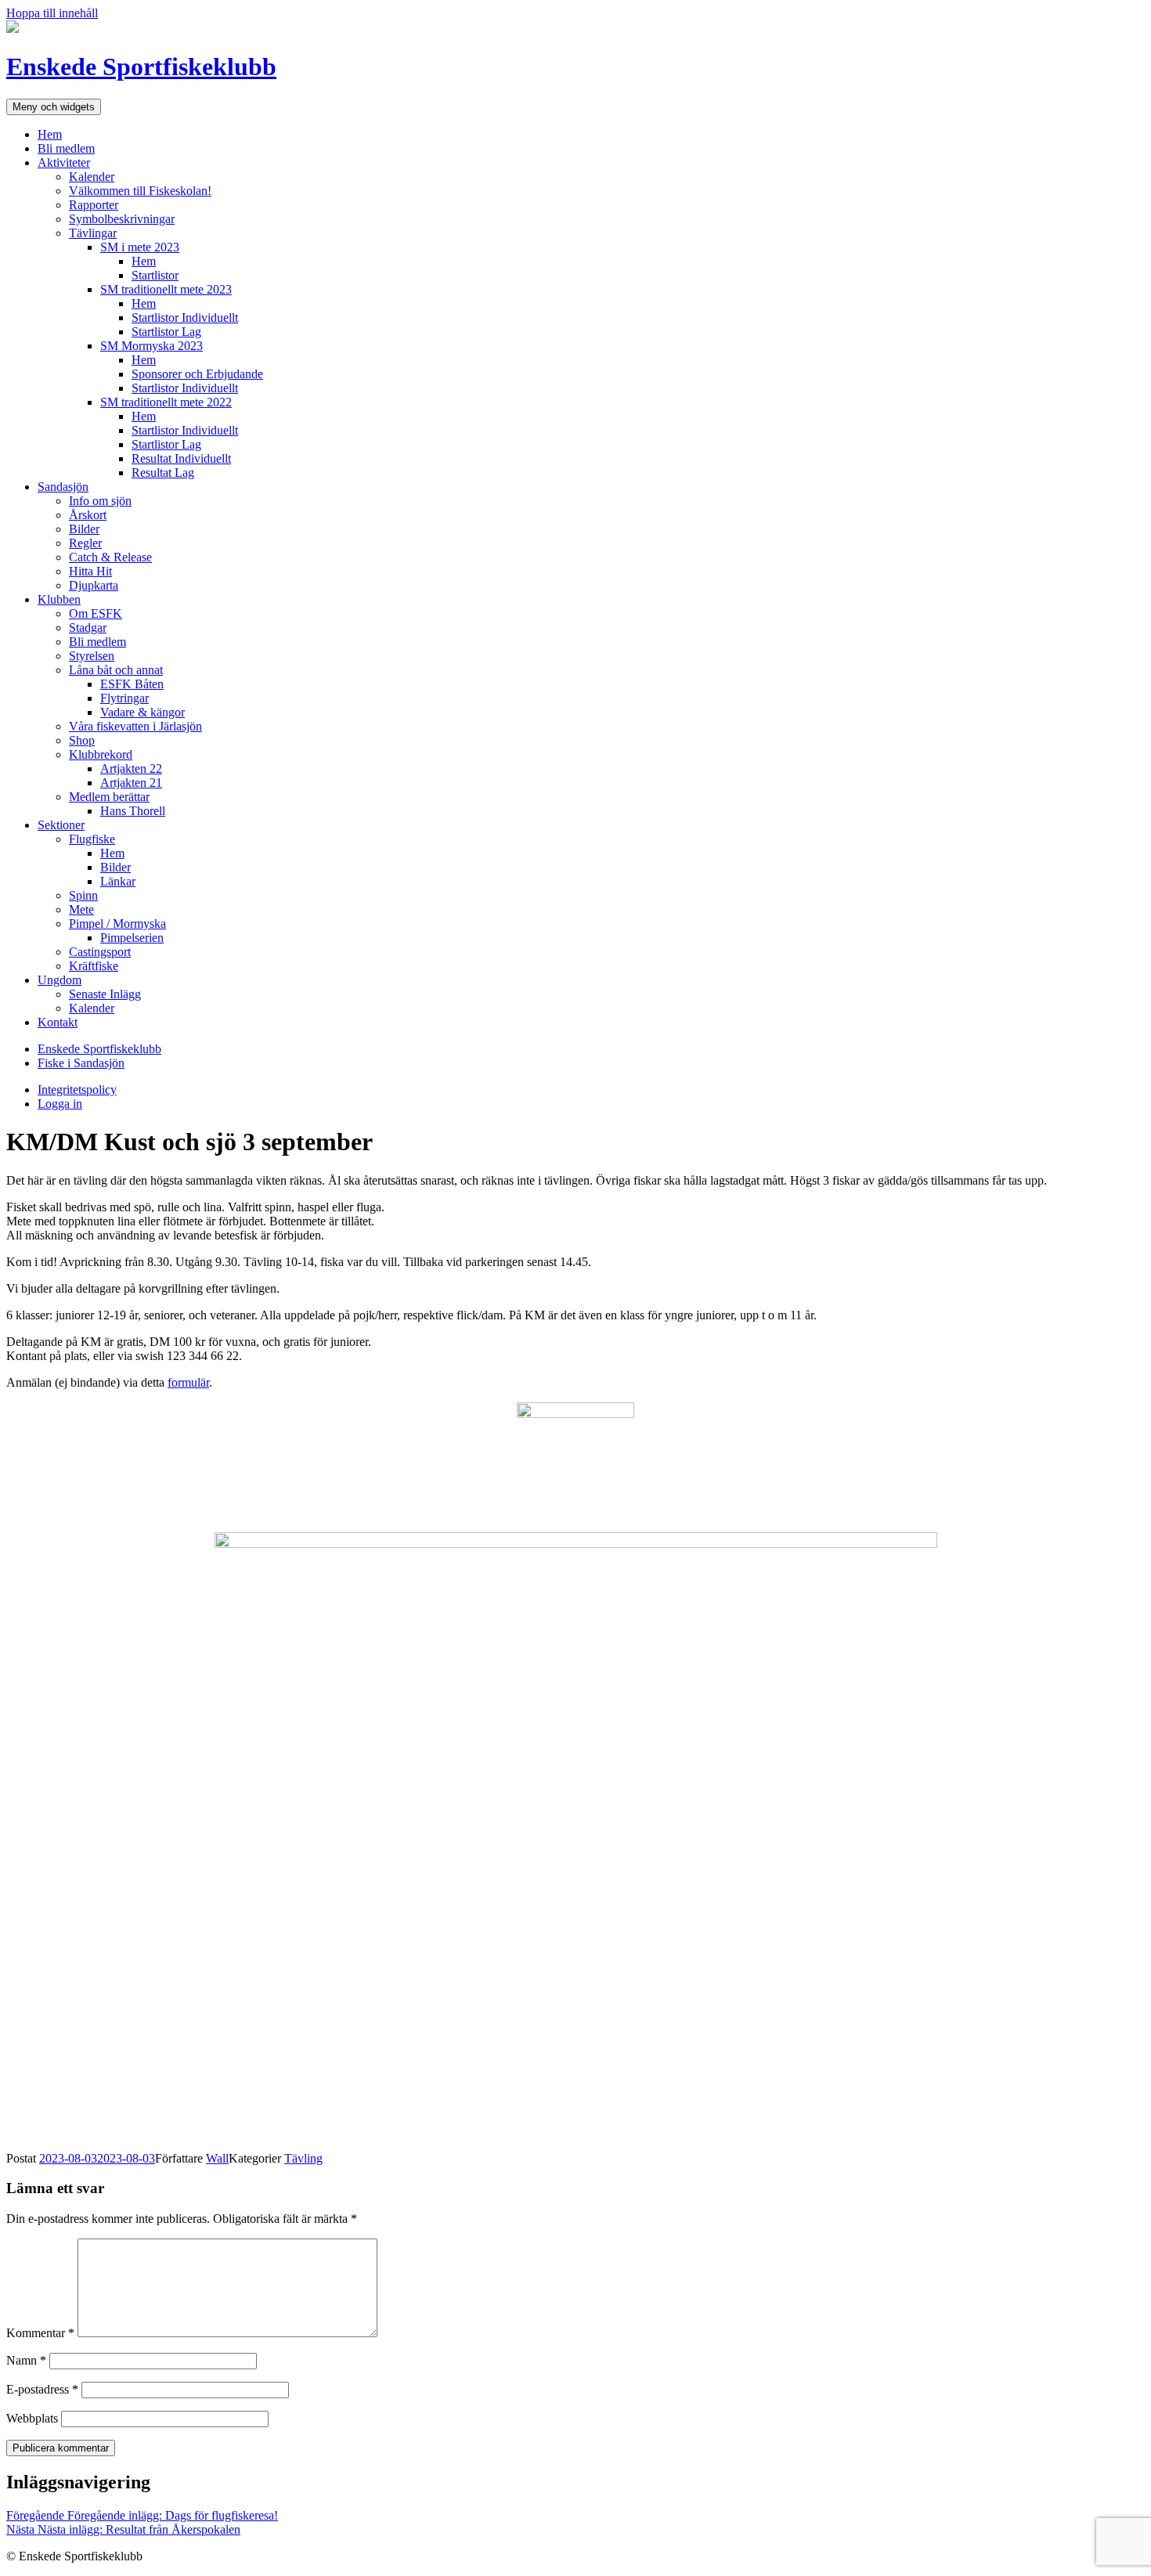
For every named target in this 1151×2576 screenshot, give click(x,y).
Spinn (83, 895)
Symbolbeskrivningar (122, 219)
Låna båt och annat (116, 670)
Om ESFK (96, 613)
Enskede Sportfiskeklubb (141, 67)
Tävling (303, 2158)
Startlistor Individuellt (185, 317)
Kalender (92, 177)
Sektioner (61, 825)
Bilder (84, 529)
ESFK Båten (132, 684)
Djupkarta (94, 585)
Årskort (88, 515)
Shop (82, 740)
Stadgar (88, 628)
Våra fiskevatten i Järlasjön (135, 726)
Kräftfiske (94, 966)
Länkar (118, 881)
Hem (50, 134)
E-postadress (42, 2389)
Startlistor (155, 275)
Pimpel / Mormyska (117, 924)
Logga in (60, 1104)
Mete (81, 909)
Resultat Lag (163, 473)
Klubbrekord (101, 754)
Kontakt (58, 1022)
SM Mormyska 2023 (152, 346)
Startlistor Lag (166, 332)
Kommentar (40, 2333)
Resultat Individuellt (181, 458)
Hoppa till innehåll (52, 13)
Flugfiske (92, 839)
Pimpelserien (132, 938)
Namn (26, 2360)
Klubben (59, 599)
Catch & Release (110, 557)
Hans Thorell (133, 811)
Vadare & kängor (143, 712)
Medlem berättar (109, 797)
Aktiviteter (64, 162)
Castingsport (100, 952)
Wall (217, 2158)
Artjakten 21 (131, 783)
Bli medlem (66, 148)
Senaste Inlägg (105, 994)
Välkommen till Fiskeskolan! (140, 191)
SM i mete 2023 (140, 247)
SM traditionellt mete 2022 (166, 402)
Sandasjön (63, 487)
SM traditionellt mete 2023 (166, 289)
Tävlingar (93, 233)
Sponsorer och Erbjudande (197, 374)
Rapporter (94, 205)
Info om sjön (100, 501)
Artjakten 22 (131, 768)
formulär (188, 1382)
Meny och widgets (54, 107)
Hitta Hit (90, 571)
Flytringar (124, 698)
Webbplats (32, 2418)
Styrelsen (92, 656)
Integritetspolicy (77, 1090)
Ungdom (60, 980)
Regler (85, 543)
